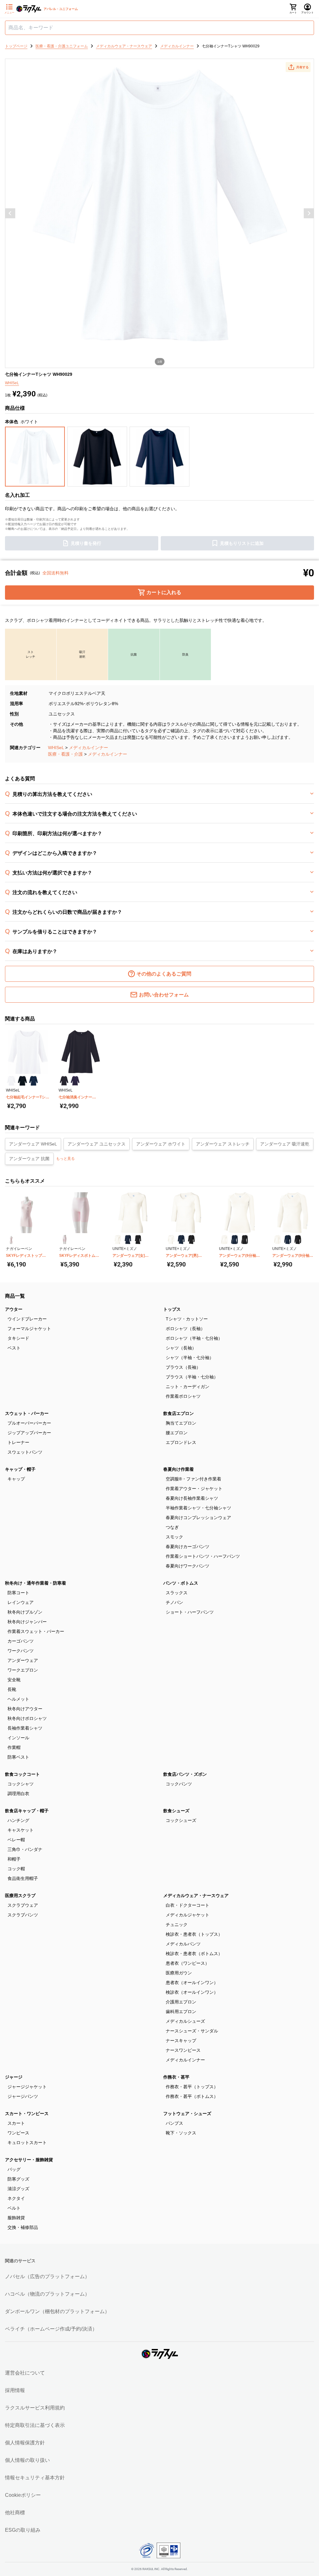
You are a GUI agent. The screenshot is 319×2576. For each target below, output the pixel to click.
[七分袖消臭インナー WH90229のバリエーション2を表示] (75, 1081)
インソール (18, 1738)
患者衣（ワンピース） (188, 1963)
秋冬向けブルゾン (25, 1612)
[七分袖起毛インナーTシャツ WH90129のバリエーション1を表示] (11, 1081)
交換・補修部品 (23, 2227)
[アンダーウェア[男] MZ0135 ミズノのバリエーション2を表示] (181, 1240)
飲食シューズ (176, 1811)
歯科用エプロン (181, 2012)
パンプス (174, 2123)
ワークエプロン (23, 1670)
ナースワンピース (183, 2050)
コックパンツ (179, 1784)
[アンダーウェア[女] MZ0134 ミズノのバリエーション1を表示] (118, 1240)
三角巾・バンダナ (25, 1849)
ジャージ (14, 2077)
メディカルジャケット (188, 1915)
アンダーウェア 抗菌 (29, 1159)
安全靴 (14, 1680)
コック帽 (16, 1869)
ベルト (14, 2208)
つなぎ (172, 1527)
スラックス (177, 1593)
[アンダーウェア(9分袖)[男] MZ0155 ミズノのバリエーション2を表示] (288, 1240)
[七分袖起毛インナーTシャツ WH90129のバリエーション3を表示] (33, 1081)
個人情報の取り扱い (27, 2460)
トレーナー (18, 1442)
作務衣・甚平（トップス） (192, 2087)
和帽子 (14, 1859)
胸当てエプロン (181, 1423)
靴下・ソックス (181, 2133)
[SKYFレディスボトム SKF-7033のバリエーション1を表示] (64, 1240)
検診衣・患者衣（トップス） (194, 1934)
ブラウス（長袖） (183, 1367)
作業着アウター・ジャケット (194, 1489)
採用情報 (15, 2390)
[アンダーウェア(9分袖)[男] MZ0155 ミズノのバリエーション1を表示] (277, 1240)
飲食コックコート (22, 1774)
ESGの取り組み (23, 2530)
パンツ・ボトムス (181, 1583)
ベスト (14, 1348)
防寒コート (18, 1593)
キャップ (16, 1479)
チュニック (177, 1925)
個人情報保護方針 (25, 2443)
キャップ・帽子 (20, 1469)
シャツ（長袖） (181, 1348)
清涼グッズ (18, 2189)
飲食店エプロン (179, 1413)
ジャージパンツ (23, 2096)
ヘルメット (18, 1699)
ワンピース (18, 2133)
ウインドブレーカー (27, 1319)
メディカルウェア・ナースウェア (196, 1896)
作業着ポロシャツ (183, 1396)
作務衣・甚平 (176, 2077)
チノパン (174, 1602)
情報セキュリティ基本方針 (35, 2478)
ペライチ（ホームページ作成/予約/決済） (51, 2329)
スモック (174, 1537)
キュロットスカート (27, 2143)
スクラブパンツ (23, 1915)
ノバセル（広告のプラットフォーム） (47, 2276)
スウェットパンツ (25, 1452)
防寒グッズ (18, 2179)
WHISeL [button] (12, 383)
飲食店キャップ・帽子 (27, 1811)
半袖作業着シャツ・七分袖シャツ (198, 1508)
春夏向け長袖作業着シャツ (192, 1498)
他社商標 (15, 2513)
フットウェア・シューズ (187, 2114)
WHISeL (56, 748)
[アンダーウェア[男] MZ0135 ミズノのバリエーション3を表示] (191, 1240)
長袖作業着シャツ (25, 1728)
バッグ (14, 2169)
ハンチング (18, 1820)
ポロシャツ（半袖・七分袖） (194, 1338)
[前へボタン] (10, 213)
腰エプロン (177, 1433)
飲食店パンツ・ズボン (185, 1774)
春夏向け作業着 (179, 1469)
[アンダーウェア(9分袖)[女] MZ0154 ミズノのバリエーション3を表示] (245, 1240)
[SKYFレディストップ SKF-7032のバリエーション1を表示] (11, 1240)
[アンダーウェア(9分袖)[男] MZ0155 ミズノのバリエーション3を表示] (298, 1240)
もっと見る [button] (65, 1159)
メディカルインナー (88, 748)
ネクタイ (16, 2198)
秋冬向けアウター (25, 1709)
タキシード (18, 1338)
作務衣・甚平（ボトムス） (192, 2096)
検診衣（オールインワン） (192, 1992)
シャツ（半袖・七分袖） (190, 1358)
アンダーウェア (23, 1660)
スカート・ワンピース (27, 2114)
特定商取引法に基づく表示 (35, 2425)
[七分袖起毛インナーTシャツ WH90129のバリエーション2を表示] (22, 1081)
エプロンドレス (181, 1442)
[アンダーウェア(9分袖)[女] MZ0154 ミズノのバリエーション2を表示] (234, 1240)
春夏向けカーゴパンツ (188, 1547)
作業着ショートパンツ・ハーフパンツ (203, 1556)
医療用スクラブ (20, 1896)
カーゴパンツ (21, 1641)
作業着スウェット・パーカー (36, 1631)
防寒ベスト (18, 1757)
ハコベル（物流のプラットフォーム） (47, 2294)
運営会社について (25, 2373)
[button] (298, 67)
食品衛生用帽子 (23, 1878)
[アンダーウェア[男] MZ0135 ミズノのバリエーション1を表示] (171, 1240)
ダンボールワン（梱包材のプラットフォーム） (57, 2311)
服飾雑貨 (16, 2218)
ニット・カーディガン (188, 1387)
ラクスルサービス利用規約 (35, 2408)
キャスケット (21, 1830)
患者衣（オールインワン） (192, 1983)
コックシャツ (21, 1784)
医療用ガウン (179, 1973)
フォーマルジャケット (29, 1329)
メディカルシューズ (185, 2021)
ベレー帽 (16, 1840)
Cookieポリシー (23, 2495)
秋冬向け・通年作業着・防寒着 (36, 1583)
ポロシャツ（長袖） (185, 1329)
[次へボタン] (309, 213)
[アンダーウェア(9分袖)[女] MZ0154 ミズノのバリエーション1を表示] (224, 1240)
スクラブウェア (23, 1905)
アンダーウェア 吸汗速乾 (285, 1144)
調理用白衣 (18, 1794)
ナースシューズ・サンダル (192, 2031)
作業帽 (14, 1747)
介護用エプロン (181, 2002)
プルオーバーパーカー (29, 1423)
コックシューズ (181, 1820)
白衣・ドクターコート (188, 1905)
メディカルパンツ (183, 1944)
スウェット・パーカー (27, 1413)
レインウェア (21, 1602)
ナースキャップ (181, 2041)
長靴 (12, 1689)
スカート (16, 2123)
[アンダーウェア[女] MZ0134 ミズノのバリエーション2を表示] (128, 1240)
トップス (172, 1309)
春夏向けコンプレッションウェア (198, 1518)
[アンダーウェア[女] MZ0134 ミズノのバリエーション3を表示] (138, 1240)
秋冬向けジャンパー (27, 1622)
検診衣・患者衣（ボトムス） (194, 1954)
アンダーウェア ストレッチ (223, 1144)
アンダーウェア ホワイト (161, 1144)
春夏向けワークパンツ (188, 1566)
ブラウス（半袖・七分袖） (192, 1377)
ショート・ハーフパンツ (190, 1612)
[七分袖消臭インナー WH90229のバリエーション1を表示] (64, 1081)
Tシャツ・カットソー (187, 1319)
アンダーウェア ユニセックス (97, 1144)
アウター (14, 1309)
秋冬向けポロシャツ (27, 1718)
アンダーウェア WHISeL (33, 1144)
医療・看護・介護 (65, 754)
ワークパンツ (21, 1651)
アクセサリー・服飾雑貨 (29, 2160)
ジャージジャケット (27, 2087)
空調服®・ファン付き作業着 (193, 1479)
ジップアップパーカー (29, 1433)
